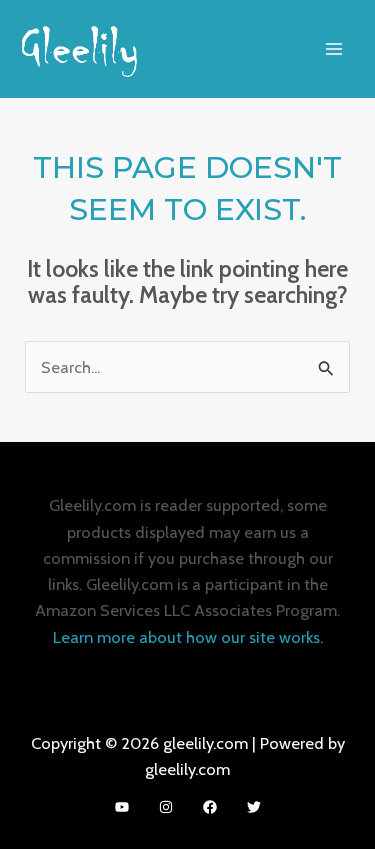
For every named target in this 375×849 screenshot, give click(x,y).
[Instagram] (166, 807)
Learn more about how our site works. (188, 637)
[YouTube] (122, 807)
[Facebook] (210, 807)
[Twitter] (254, 807)
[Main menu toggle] (333, 48)
